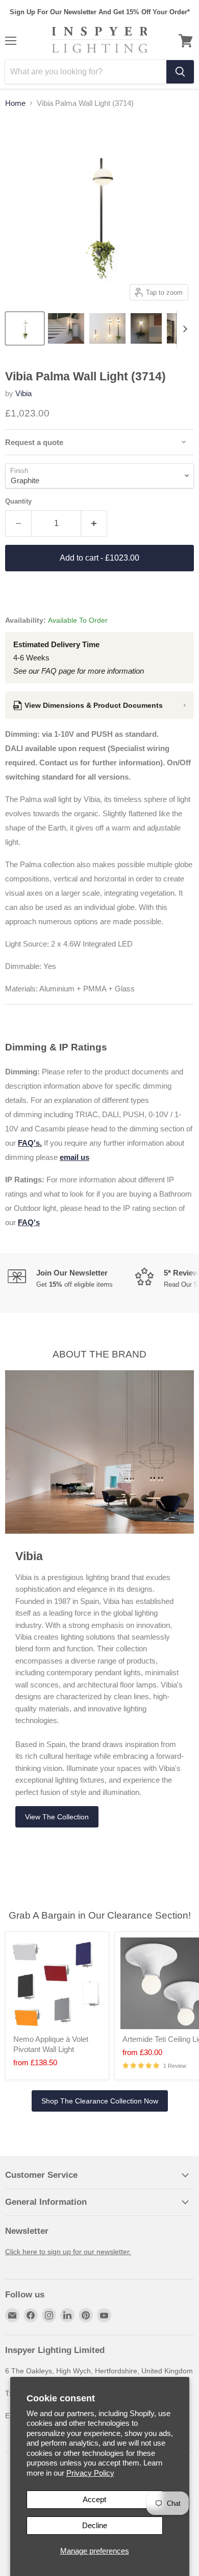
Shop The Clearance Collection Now (100, 2101)
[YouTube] (104, 2315)
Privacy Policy (90, 2473)
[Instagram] (49, 2315)
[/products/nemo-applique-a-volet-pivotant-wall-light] (57, 1983)
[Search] (180, 72)
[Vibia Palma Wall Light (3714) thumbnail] (25, 328)
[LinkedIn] (67, 2315)
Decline (95, 2525)
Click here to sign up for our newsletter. (68, 2252)
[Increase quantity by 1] (94, 523)
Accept (94, 2499)
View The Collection (57, 1817)
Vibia (23, 393)
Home (15, 103)
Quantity (18, 501)
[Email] (12, 2315)
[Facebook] (31, 2315)
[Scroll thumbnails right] (185, 329)
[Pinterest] (86, 2315)
